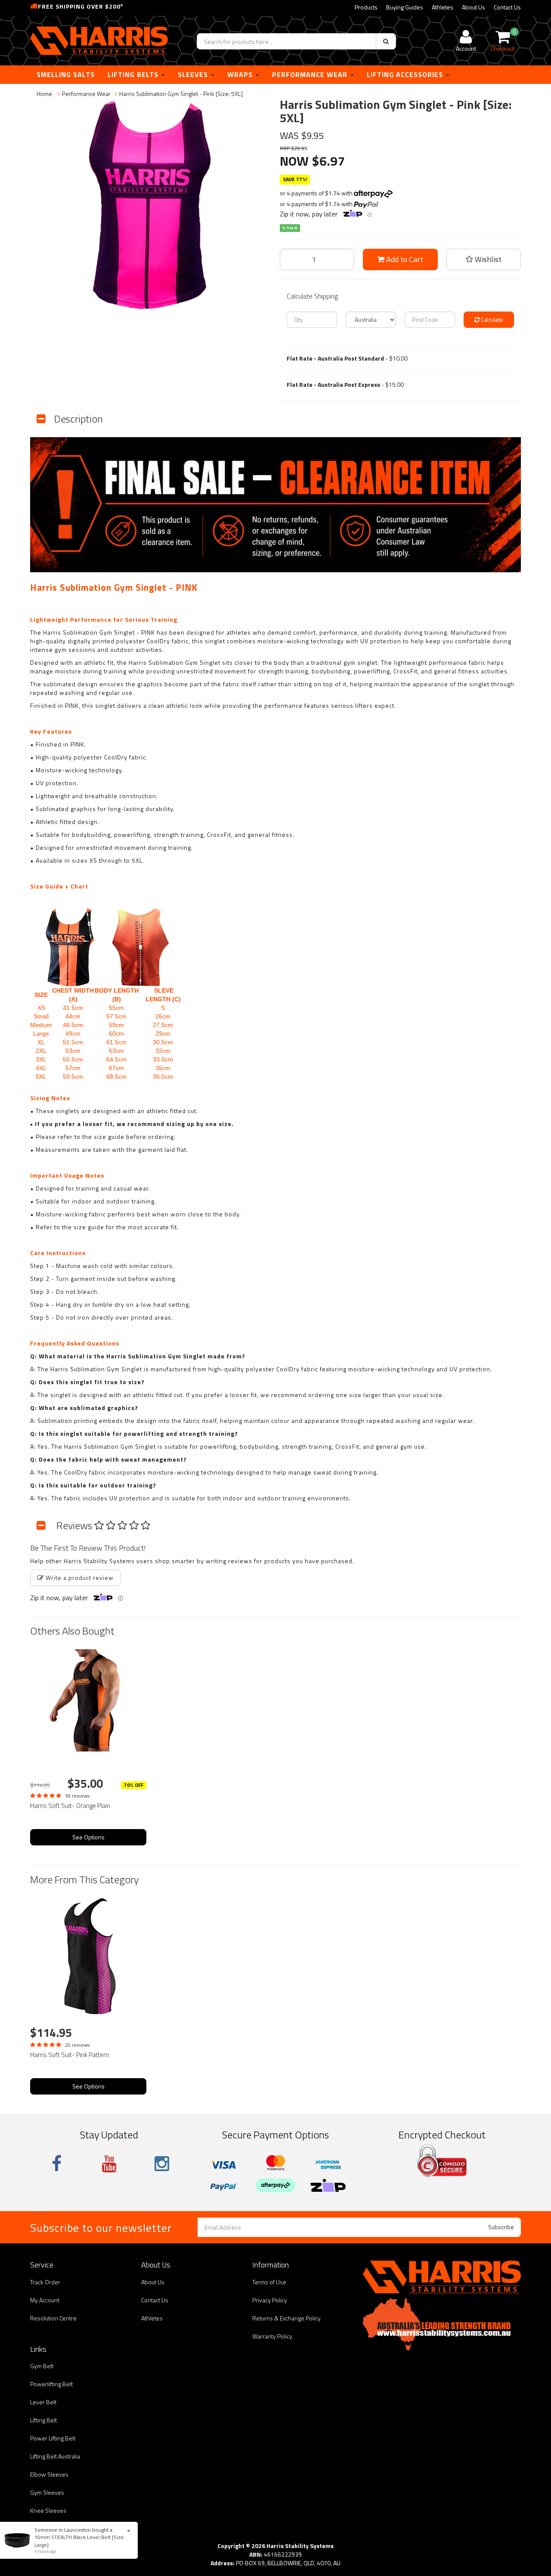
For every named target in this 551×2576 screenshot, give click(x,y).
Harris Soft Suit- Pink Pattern (70, 2055)
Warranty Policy (272, 2336)
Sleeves (194, 74)
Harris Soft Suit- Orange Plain (70, 1806)
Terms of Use (269, 2282)
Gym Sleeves (47, 2492)
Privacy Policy (270, 2300)
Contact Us (507, 7)
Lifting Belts (134, 74)
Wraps (241, 74)
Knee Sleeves (48, 2510)
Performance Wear (311, 74)
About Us (474, 7)
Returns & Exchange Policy (286, 2318)
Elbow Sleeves (49, 2474)
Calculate (491, 319)
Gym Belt (42, 2366)
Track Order (45, 2282)
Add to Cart (404, 259)
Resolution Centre (53, 2318)
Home (44, 94)
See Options (88, 1837)
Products (366, 7)
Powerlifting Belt (51, 2384)
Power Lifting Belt (53, 2438)
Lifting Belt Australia (55, 2456)
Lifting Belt (43, 2420)
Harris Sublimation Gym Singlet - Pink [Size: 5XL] (181, 94)
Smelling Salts (66, 74)
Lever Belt (43, 2402)
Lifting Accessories (406, 74)
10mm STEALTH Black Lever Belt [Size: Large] (80, 2541)
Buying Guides (405, 7)
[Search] (386, 41)
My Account (45, 2300)
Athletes (443, 7)
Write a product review (79, 1578)
